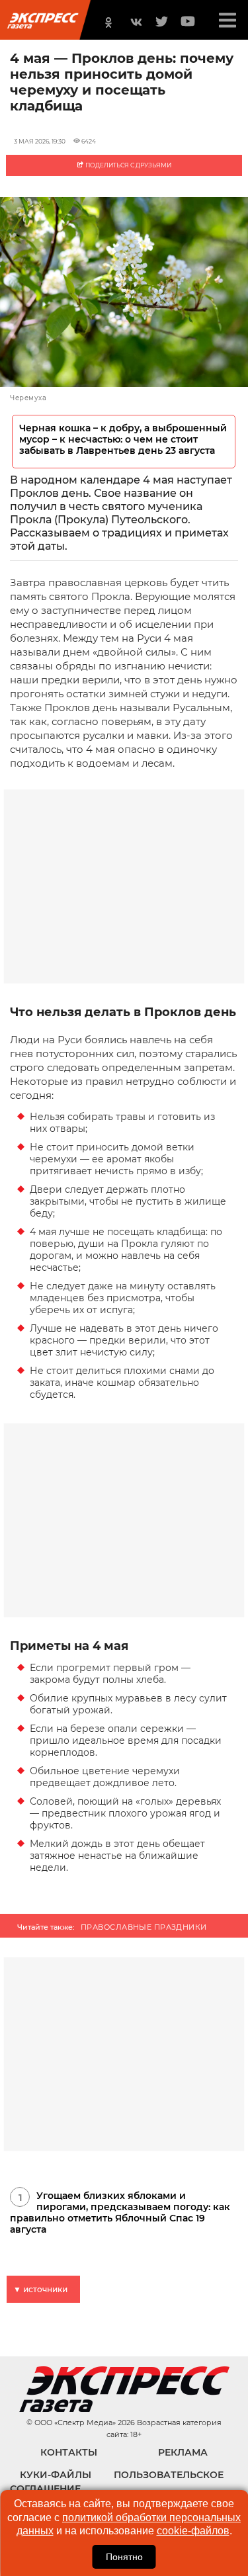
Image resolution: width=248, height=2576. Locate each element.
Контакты (69, 2452)
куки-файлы (56, 2475)
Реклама (183, 2452)
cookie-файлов (193, 2531)
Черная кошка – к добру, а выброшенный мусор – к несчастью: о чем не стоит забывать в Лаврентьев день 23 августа (123, 440)
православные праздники (144, 1927)
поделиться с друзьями (128, 165)
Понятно (124, 2557)
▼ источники (40, 2289)
